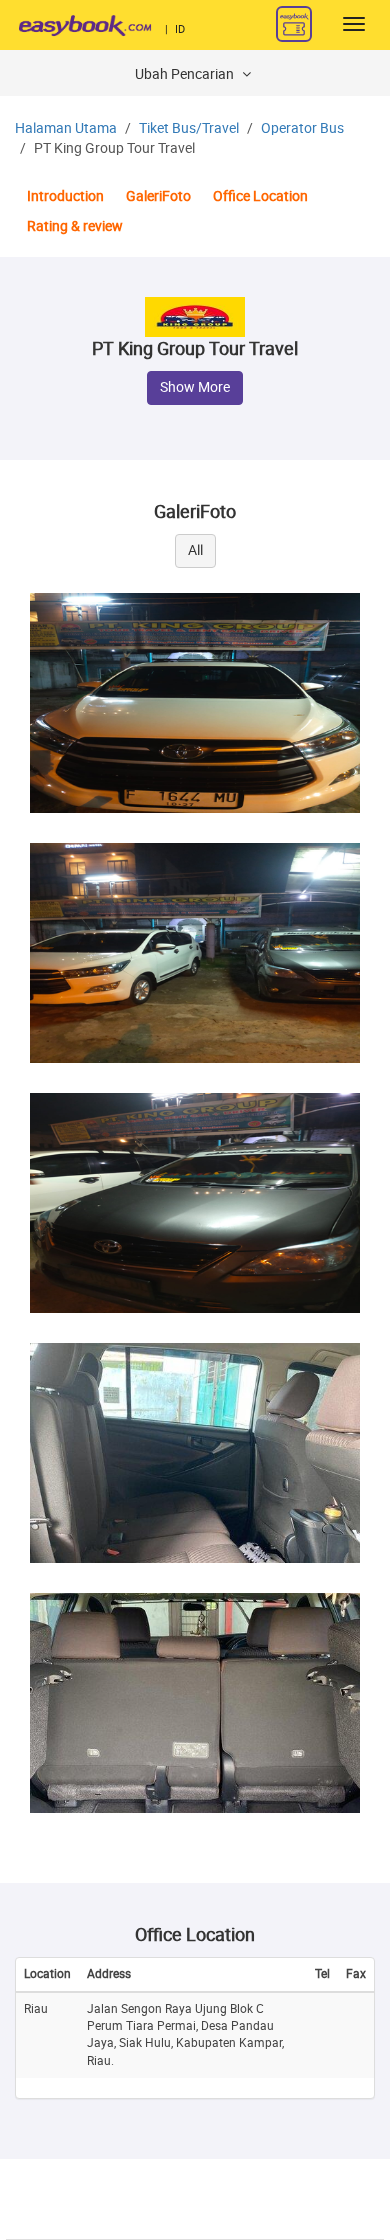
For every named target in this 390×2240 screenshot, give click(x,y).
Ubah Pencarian (186, 74)
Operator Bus (302, 128)
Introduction (65, 196)
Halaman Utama (66, 128)
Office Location (260, 196)
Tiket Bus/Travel (189, 128)
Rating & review (75, 226)
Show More (195, 387)
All (195, 550)
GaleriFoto (158, 196)
